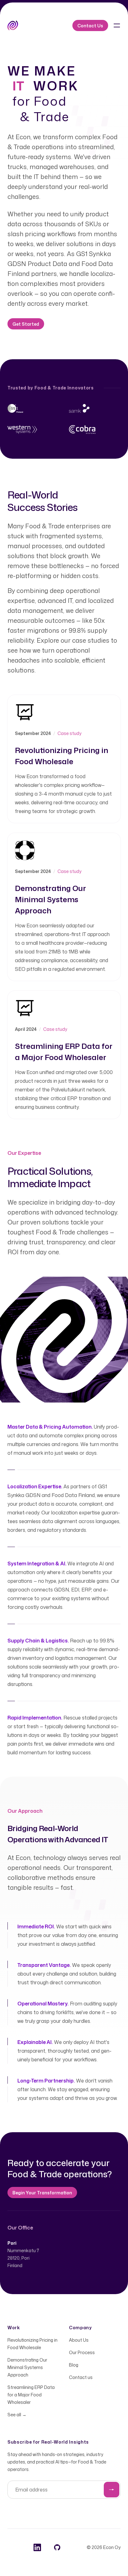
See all (17, 2415)
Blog (74, 2365)
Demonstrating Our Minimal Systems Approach (27, 2367)
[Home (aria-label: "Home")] (13, 25)
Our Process (82, 2352)
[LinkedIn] (37, 2547)
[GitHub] (57, 2547)
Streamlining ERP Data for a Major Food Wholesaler (31, 2395)
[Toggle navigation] (117, 25)
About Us (79, 2340)
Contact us (81, 2377)
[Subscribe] (112, 2490)
